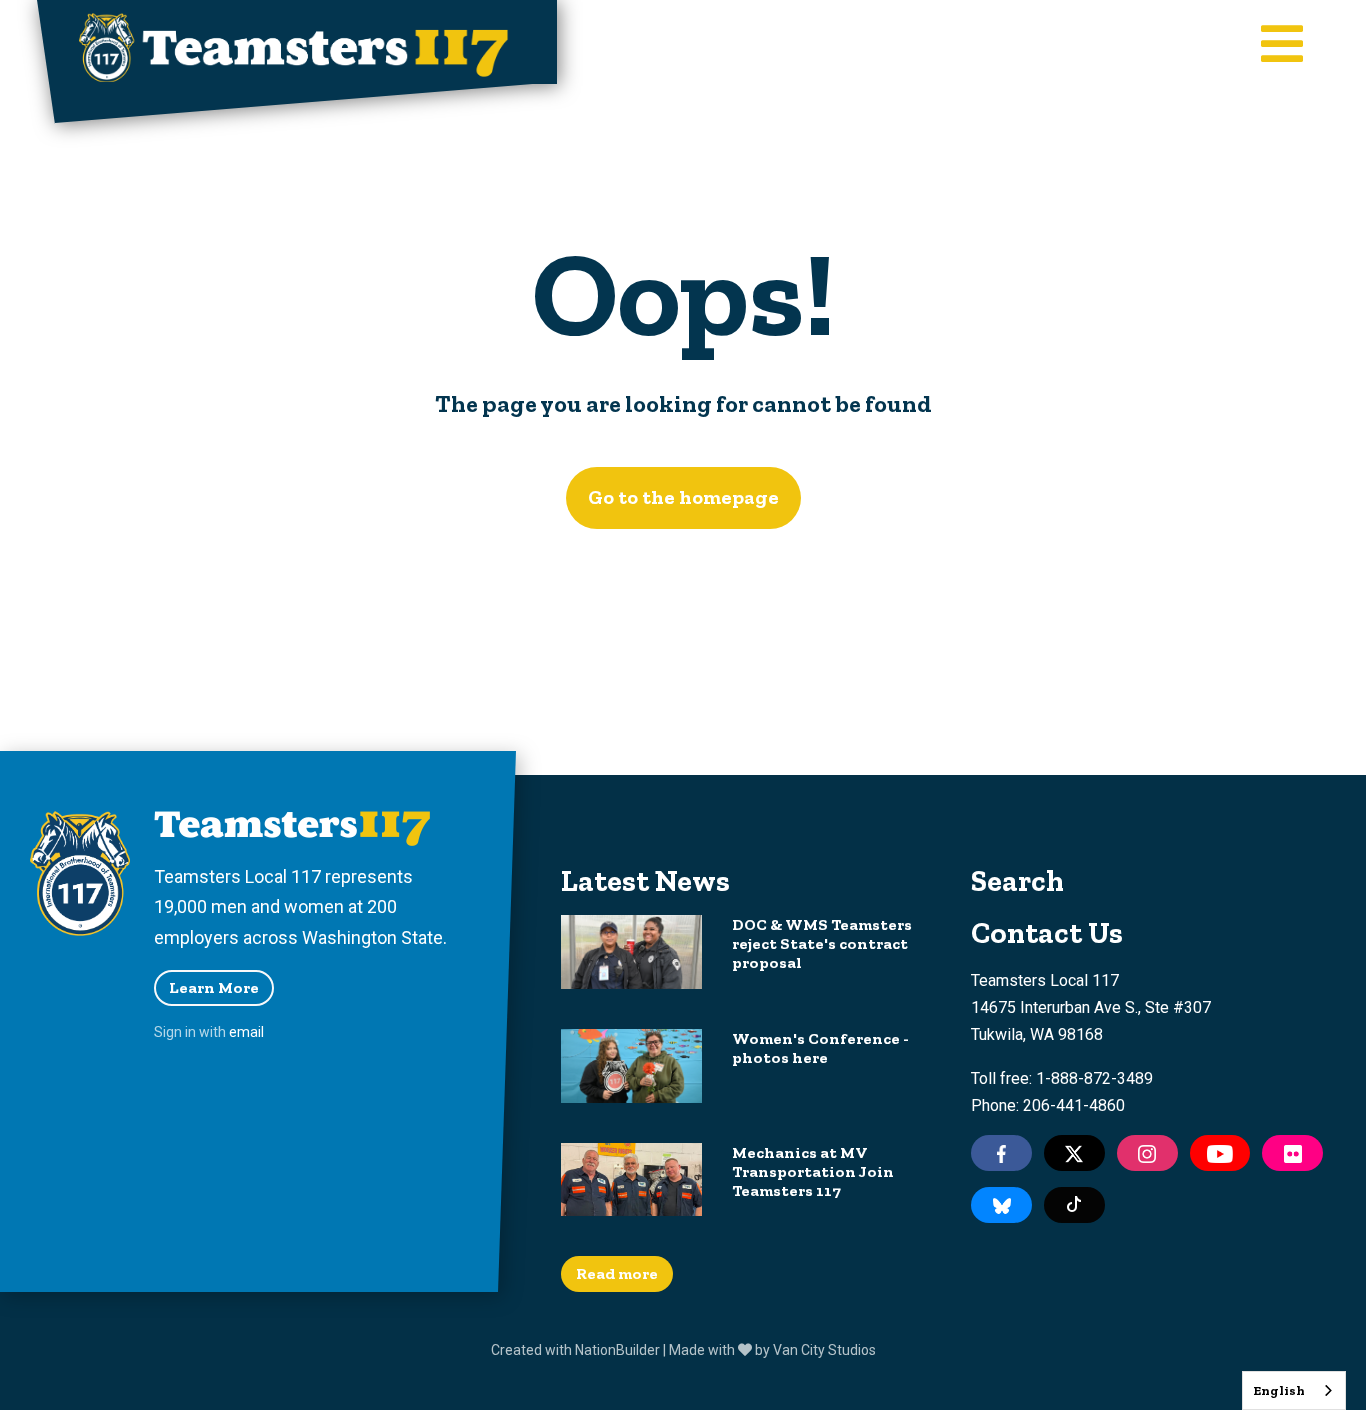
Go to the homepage (683, 497)
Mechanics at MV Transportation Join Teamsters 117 (813, 1171)
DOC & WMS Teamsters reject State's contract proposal (822, 943)
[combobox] (1294, 1390)
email (246, 1032)
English (1279, 1390)
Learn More (214, 987)
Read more (617, 1273)
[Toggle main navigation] (1282, 46)
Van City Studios (824, 1350)
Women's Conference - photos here (820, 1048)
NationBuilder (617, 1350)
